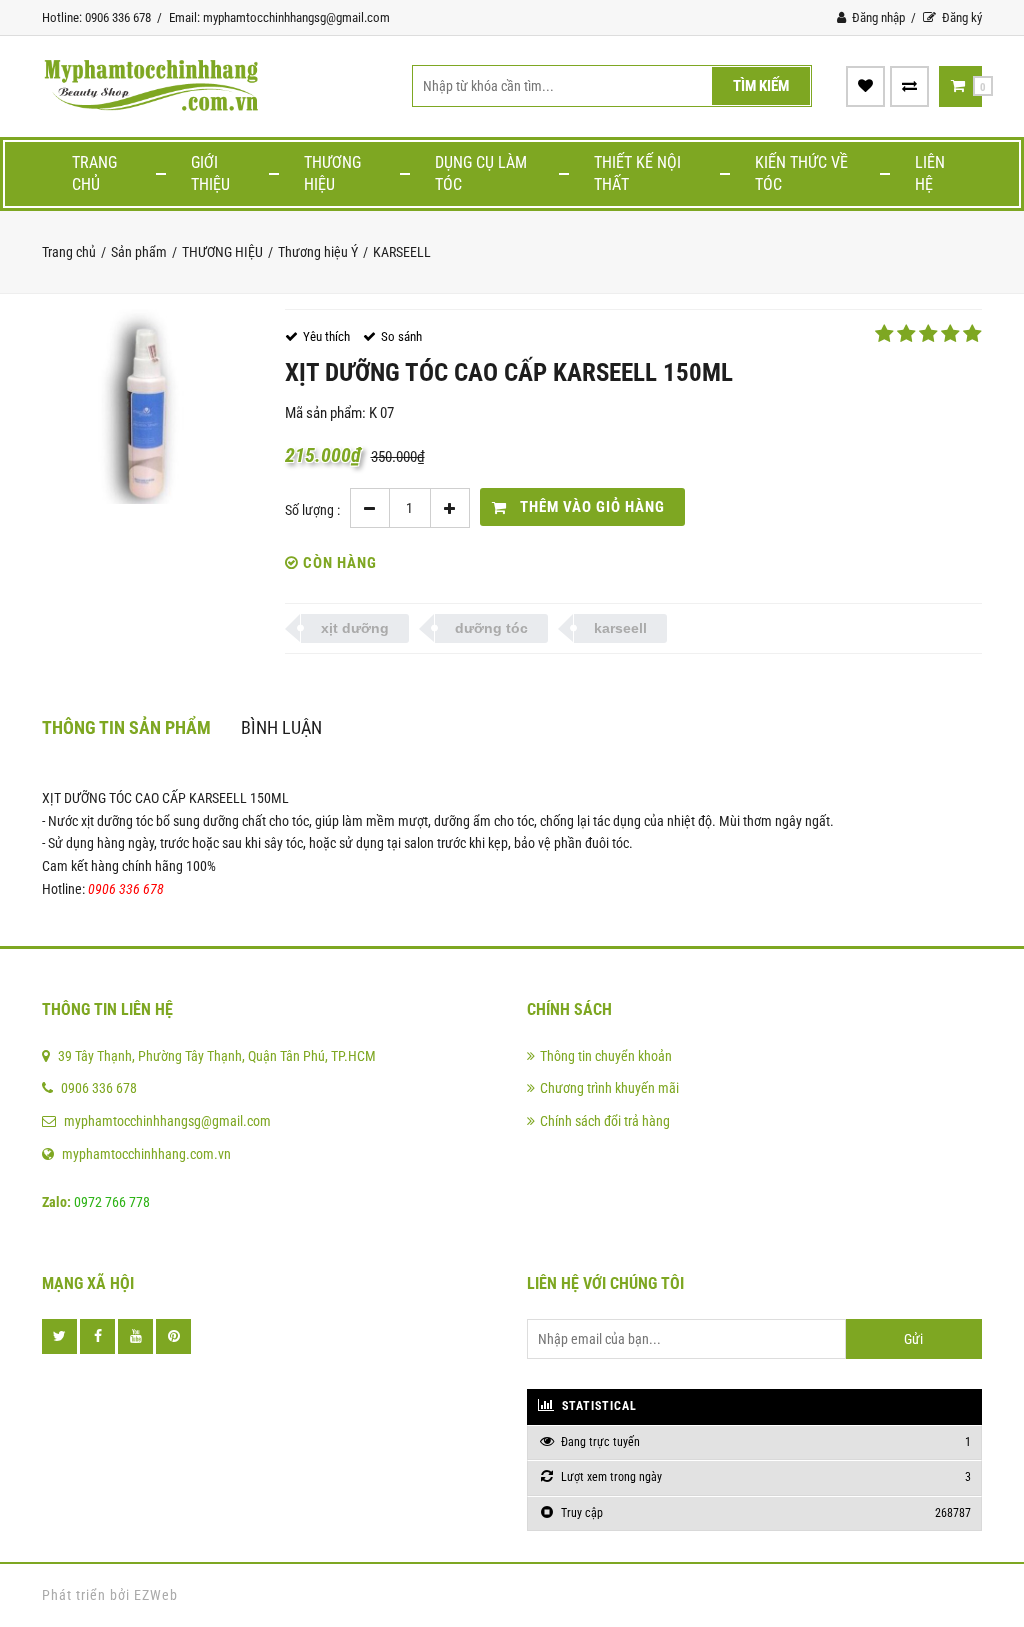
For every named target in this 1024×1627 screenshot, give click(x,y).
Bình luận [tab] (281, 727)
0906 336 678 (99, 1088)
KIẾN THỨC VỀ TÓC (801, 173)
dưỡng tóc (491, 628)
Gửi (913, 1339)
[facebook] (97, 1336)
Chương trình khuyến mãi (609, 1088)
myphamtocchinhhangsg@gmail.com (167, 1121)
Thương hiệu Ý (318, 252)
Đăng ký (960, 17)
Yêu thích (326, 336)
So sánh (401, 336)
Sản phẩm (139, 252)
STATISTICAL (597, 1406)
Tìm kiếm (761, 86)
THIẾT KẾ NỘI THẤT (637, 173)
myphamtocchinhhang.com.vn (146, 1154)
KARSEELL (402, 252)
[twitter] (59, 1336)
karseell (620, 628)
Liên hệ (930, 173)
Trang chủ (94, 173)
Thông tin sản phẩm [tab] (126, 727)
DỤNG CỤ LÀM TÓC (481, 173)
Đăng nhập (877, 17)
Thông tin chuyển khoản (606, 1056)
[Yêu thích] (865, 86)
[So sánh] (909, 86)
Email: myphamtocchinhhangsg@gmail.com (279, 17)
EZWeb (156, 1595)
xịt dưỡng (355, 628)
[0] (958, 86)
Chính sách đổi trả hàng (605, 1121)
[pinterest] (173, 1336)
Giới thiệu (210, 173)
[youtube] (135, 1336)
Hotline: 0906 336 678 (96, 17)
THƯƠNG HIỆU (332, 173)
